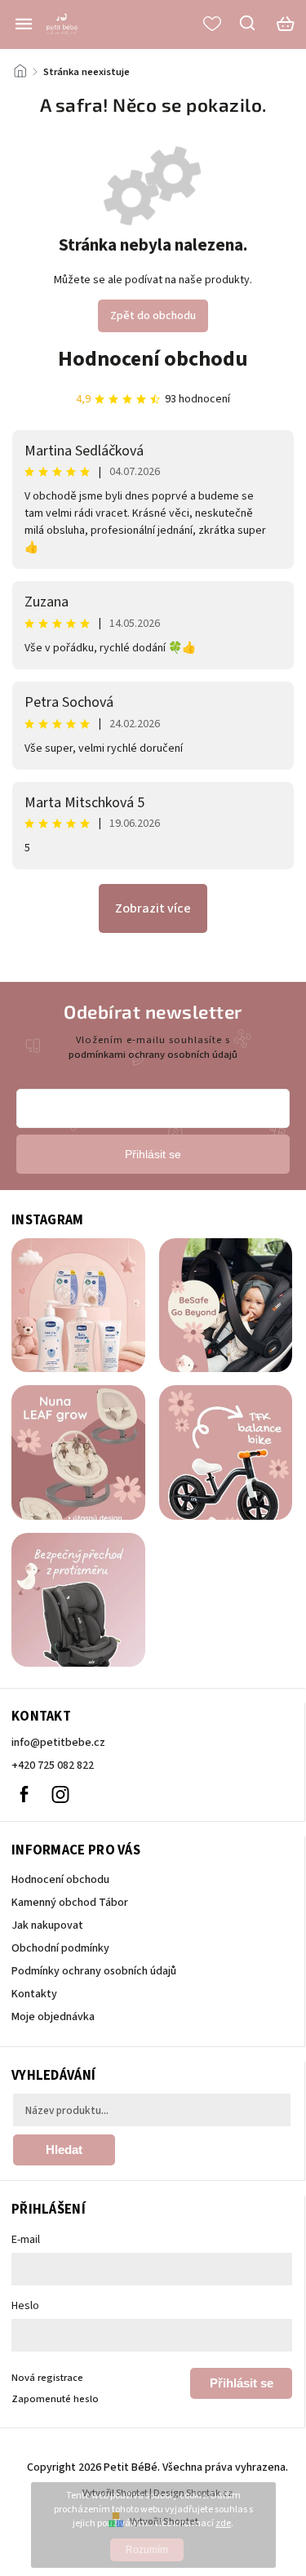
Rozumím (147, 2550)
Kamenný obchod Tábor (70, 1903)
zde (223, 2523)
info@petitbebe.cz (58, 1743)
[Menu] (24, 24)
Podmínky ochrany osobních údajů (94, 1971)
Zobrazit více (153, 908)
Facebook (24, 1794)
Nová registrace (47, 2378)
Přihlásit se (242, 2383)
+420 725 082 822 (53, 1765)
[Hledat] (248, 23)
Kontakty (34, 1994)
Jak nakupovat (47, 1925)
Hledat (64, 2150)
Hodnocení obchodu (153, 359)
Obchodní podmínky (60, 1948)
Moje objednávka (53, 2017)
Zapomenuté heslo (55, 2399)
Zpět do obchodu (153, 316)
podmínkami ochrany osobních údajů (153, 1055)
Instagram (60, 1794)
